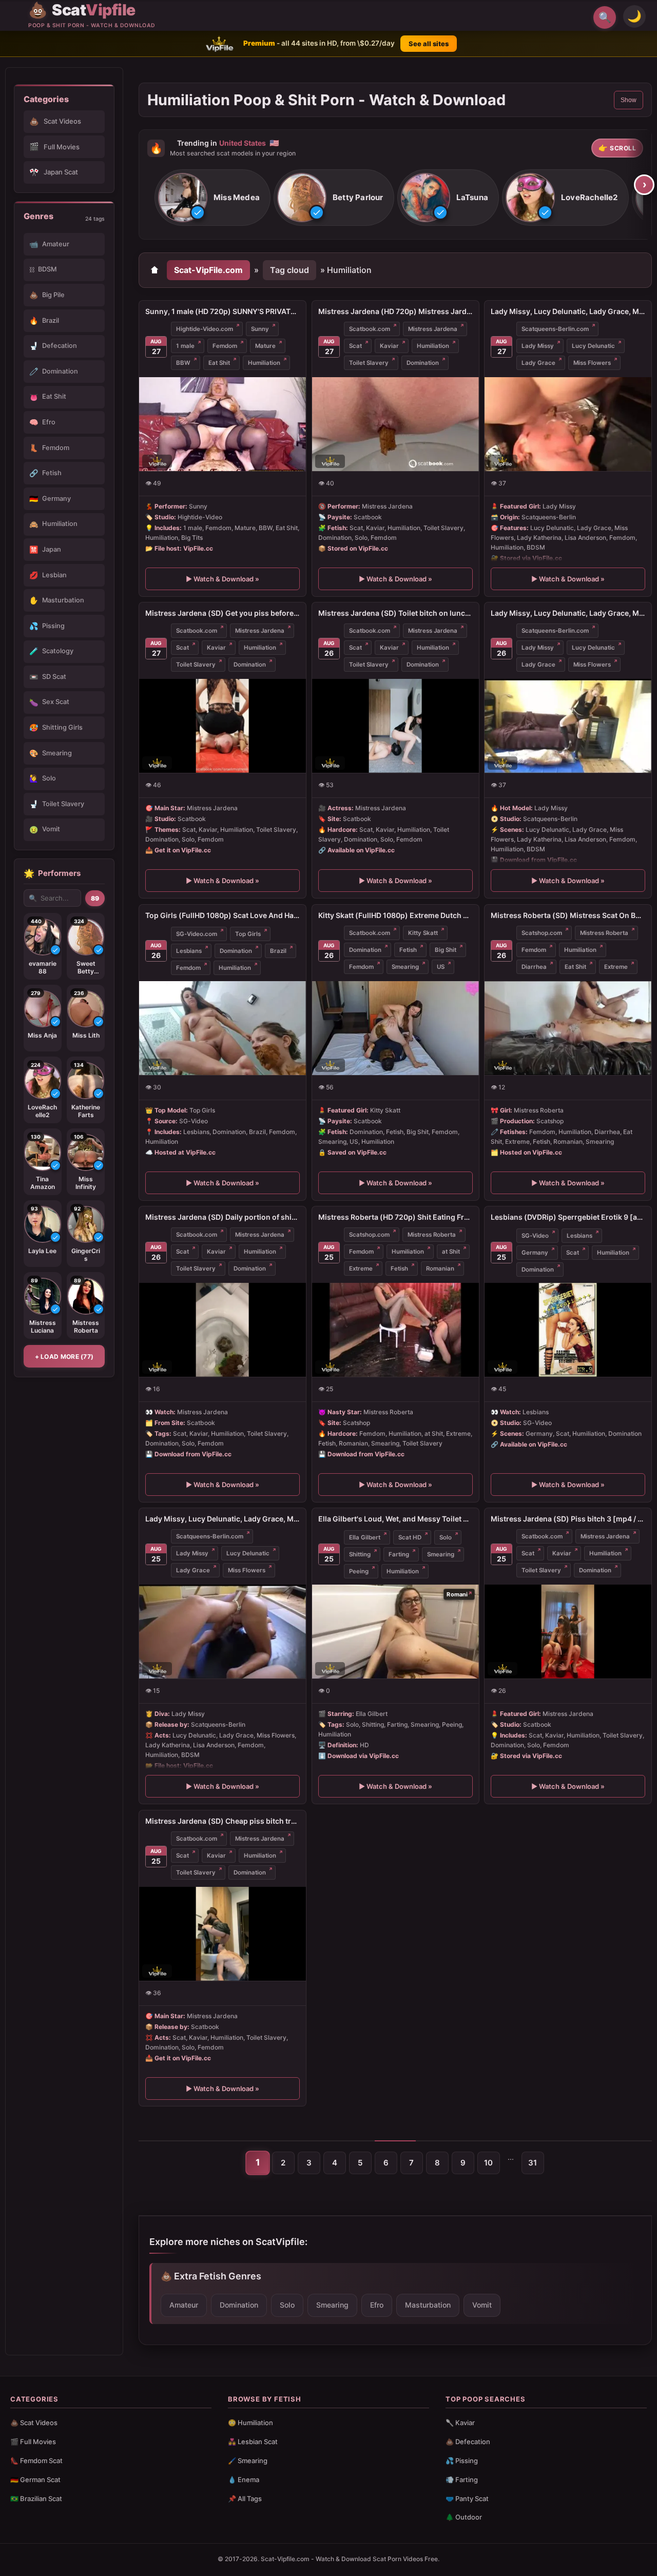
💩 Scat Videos (34, 2423)
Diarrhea (534, 967)
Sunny (260, 329)
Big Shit (446, 950)
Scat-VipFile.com (208, 270)
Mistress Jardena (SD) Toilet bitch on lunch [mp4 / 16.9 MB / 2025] (395, 613)
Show (629, 100)
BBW (183, 363)
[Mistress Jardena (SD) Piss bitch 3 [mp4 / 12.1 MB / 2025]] (568, 1632)
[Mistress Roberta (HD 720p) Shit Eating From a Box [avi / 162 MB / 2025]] (395, 1330)
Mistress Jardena (433, 329)
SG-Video (535, 1236)
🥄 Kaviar (460, 2423)
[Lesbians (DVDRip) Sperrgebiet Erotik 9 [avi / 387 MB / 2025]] (568, 1330)
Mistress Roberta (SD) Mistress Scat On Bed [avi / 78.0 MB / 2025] (568, 915)
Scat (355, 346)
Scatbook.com (370, 329)
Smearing (405, 967)
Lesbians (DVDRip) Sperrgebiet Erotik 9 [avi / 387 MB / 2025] (568, 1217)
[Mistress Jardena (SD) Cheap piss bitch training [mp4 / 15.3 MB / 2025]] (223, 1934)
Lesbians (189, 951)
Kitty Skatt (423, 933)
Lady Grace (538, 363)
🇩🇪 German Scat (35, 2480)
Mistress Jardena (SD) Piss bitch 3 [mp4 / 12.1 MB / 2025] (568, 1519)
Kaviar (389, 346)
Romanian (440, 1269)
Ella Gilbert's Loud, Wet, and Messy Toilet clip (395, 1519)
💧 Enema (244, 2480)
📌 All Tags (245, 2499)
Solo (446, 1537)
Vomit (482, 2305)
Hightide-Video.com (205, 329)
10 (488, 2163)
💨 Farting (462, 2480)
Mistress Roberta (604, 933)
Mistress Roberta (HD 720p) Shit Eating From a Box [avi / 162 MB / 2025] (395, 1217)
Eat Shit (219, 363)
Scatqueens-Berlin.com (555, 329)
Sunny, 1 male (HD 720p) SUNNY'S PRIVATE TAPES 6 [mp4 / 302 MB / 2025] (223, 311)
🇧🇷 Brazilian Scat (36, 2499)
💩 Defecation (468, 2442)
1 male (185, 346)
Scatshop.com (542, 933)
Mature (265, 346)
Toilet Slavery (369, 363)
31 (533, 2163)
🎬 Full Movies (33, 2442)
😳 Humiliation (250, 2423)
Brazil (278, 951)
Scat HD (410, 1537)
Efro (377, 2305)
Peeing (359, 1571)
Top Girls (248, 933)
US (441, 967)
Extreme (616, 967)
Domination (423, 363)
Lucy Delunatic (593, 346)
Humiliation (264, 363)
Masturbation (428, 2305)
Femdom (225, 346)
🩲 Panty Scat (467, 2499)
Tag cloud (289, 270)
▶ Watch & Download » (223, 579)
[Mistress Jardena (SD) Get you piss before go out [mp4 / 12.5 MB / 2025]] (223, 726)
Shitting (360, 1554)
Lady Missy (538, 346)
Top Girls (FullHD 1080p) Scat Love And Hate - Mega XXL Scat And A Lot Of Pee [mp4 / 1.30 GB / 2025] (223, 915)
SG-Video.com (197, 933)
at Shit (451, 1252)
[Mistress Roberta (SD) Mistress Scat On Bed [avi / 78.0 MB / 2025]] (568, 1028)
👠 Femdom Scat (36, 2461)
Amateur (184, 2305)
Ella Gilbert (365, 1537)
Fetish (408, 950)
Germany (535, 1253)
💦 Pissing (462, 2461)
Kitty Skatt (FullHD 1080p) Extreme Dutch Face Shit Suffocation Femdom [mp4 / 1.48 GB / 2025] (395, 915)
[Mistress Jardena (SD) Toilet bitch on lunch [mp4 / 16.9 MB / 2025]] (395, 726)
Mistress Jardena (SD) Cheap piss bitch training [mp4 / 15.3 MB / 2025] (223, 1821)
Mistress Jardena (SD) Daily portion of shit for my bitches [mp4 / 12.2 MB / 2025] (223, 1217)
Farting (399, 1554)
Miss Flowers (592, 363)
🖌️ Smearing (248, 2461)
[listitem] (212, 198)
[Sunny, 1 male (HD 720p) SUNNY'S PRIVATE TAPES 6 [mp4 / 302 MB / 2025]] (223, 424)
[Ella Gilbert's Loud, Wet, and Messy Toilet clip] (395, 1632)
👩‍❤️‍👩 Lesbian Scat (253, 2442)
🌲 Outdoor (464, 2517)
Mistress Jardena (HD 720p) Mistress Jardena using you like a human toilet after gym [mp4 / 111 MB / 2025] (395, 311)
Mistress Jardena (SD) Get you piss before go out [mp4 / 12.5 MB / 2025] (223, 613)
